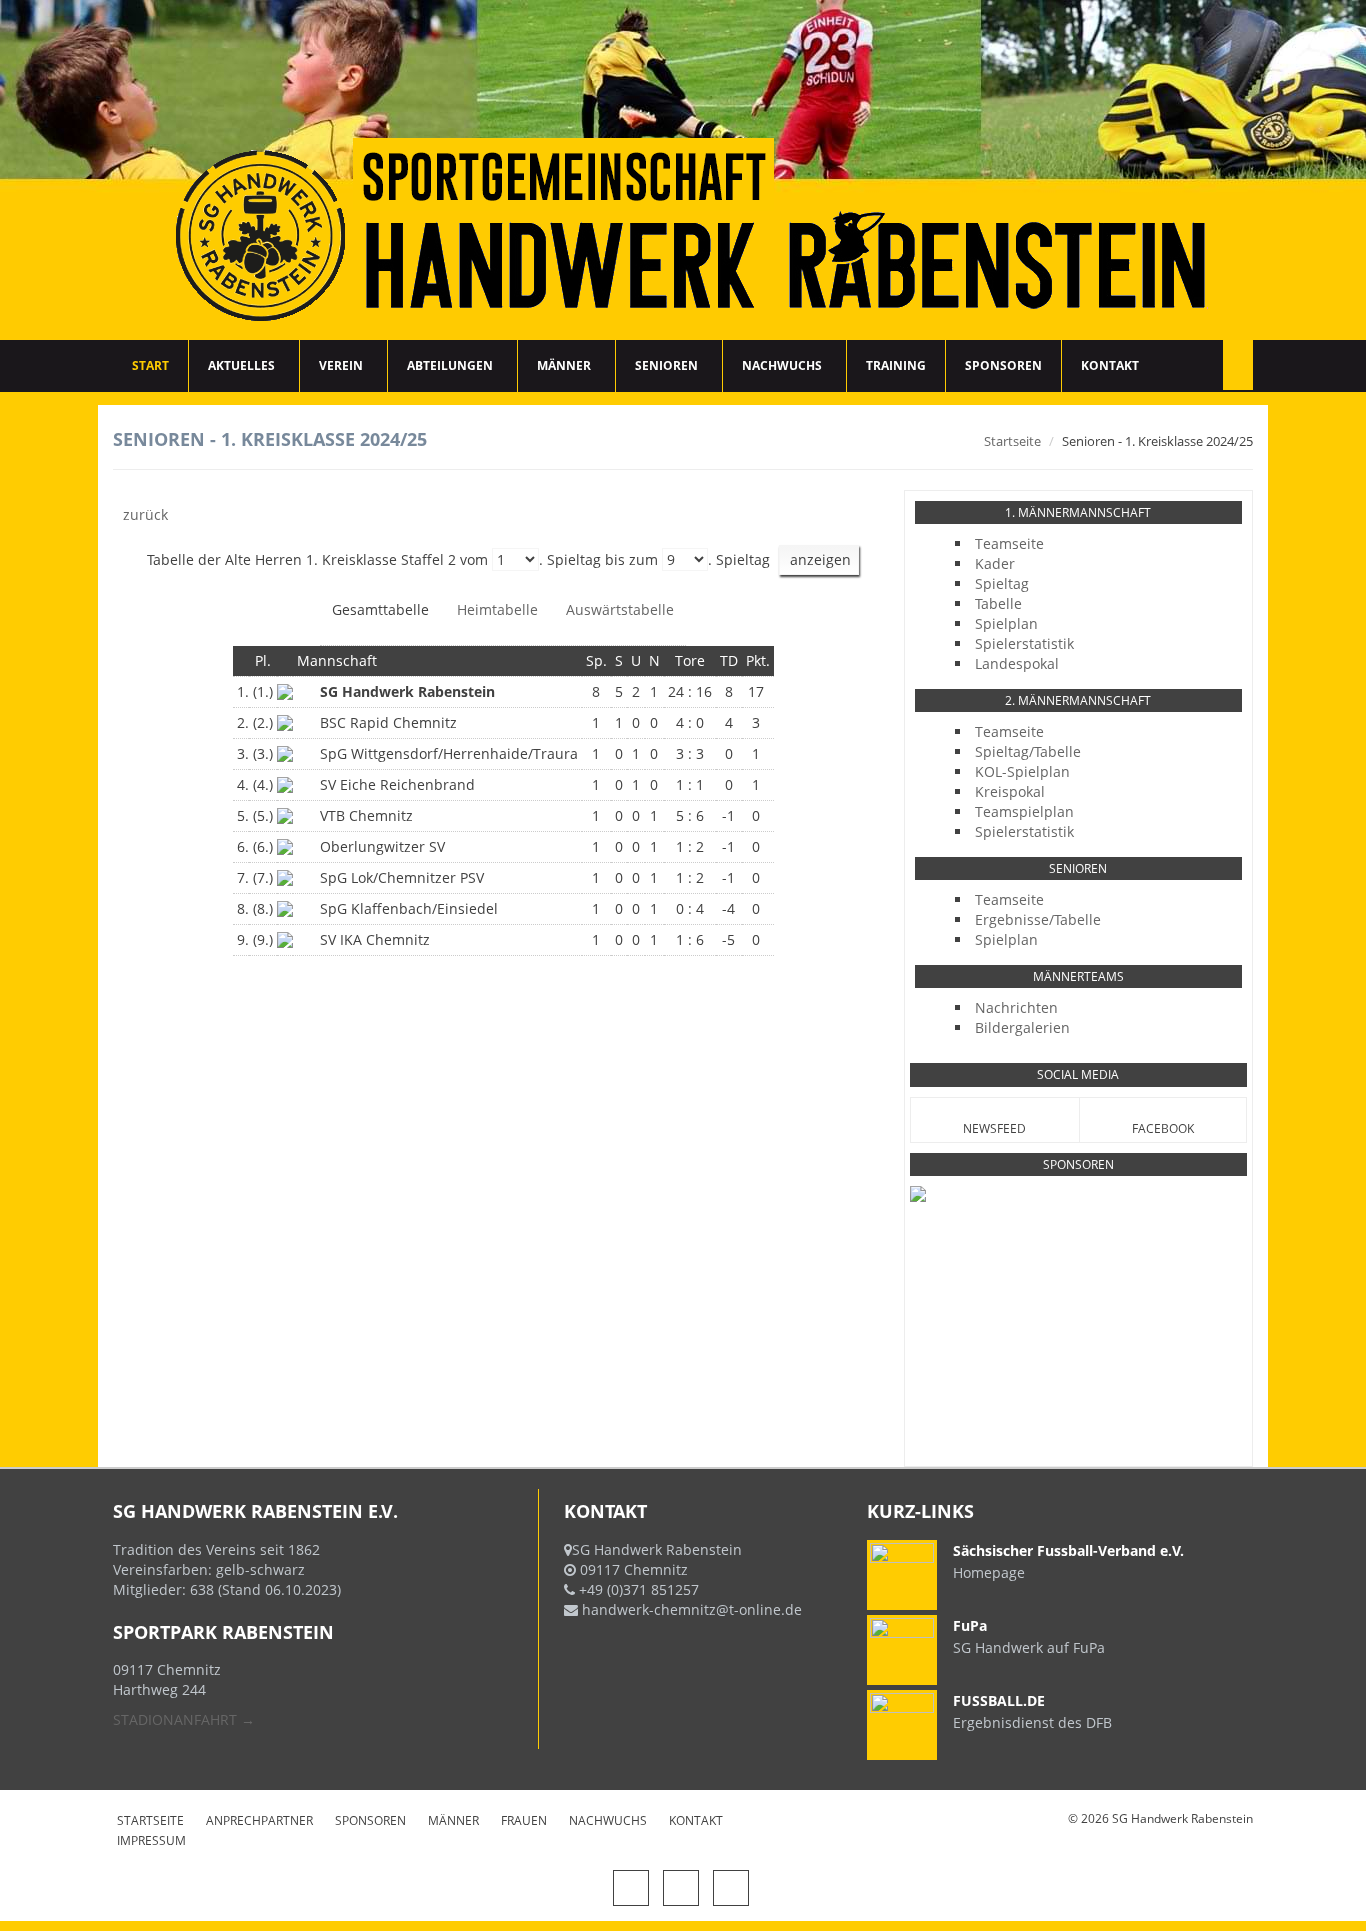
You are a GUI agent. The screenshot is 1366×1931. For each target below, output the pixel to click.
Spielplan (1006, 623)
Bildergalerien (1022, 1027)
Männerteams (1078, 976)
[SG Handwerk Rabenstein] (683, 170)
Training (896, 365)
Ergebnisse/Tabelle (1038, 919)
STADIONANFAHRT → (184, 1719)
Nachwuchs (782, 365)
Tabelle (998, 603)
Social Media (1078, 1074)
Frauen (524, 1820)
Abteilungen (450, 365)
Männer (564, 365)
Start (150, 365)
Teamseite (1009, 543)
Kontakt (1110, 365)
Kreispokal (1010, 791)
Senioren (666, 365)
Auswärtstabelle (620, 609)
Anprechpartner (259, 1820)
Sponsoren (1003, 365)
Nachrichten (1016, 1007)
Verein (341, 365)
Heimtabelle (497, 609)
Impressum (151, 1840)
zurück (145, 514)
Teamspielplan (1024, 811)
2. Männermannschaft (1078, 700)
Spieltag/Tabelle (1028, 751)
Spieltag (1002, 583)
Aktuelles (241, 365)
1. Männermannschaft (1078, 512)
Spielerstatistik (1024, 643)
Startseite (1012, 441)
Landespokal (1017, 663)
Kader (995, 563)
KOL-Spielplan (1022, 771)
